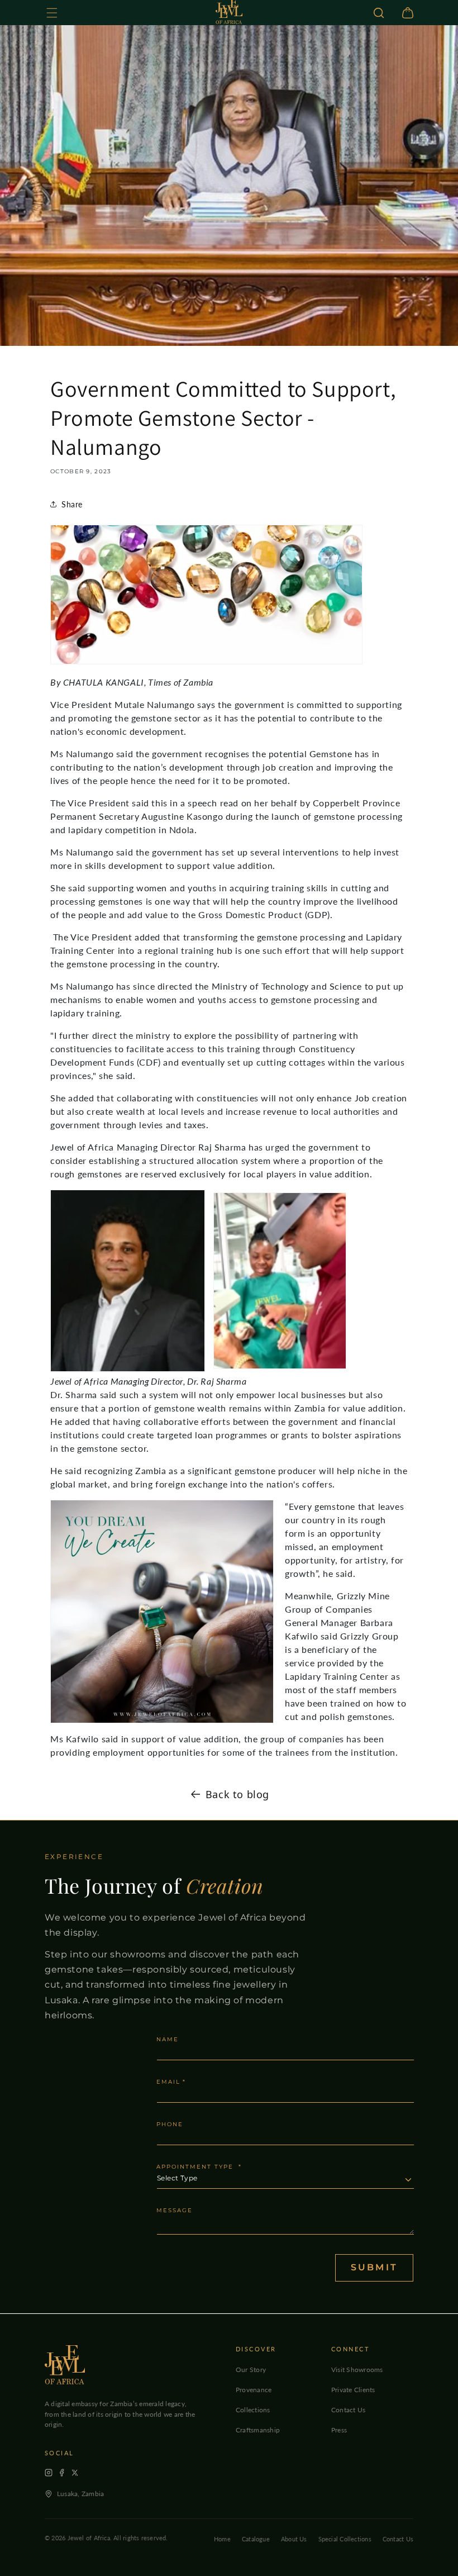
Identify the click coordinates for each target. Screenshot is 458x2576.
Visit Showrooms (357, 2370)
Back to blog (237, 1794)
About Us (294, 2539)
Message (175, 2211)
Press (339, 2430)
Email (171, 2082)
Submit (374, 2267)
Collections (253, 2410)
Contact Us (348, 2410)
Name (168, 2040)
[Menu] (52, 13)
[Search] (379, 13)
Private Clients (353, 2390)
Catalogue (256, 2539)
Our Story (251, 2370)
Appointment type (199, 2167)
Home (222, 2539)
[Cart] (408, 13)
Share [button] (72, 504)
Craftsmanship (258, 2430)
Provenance (254, 2390)
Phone (170, 2125)
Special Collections (345, 2539)
